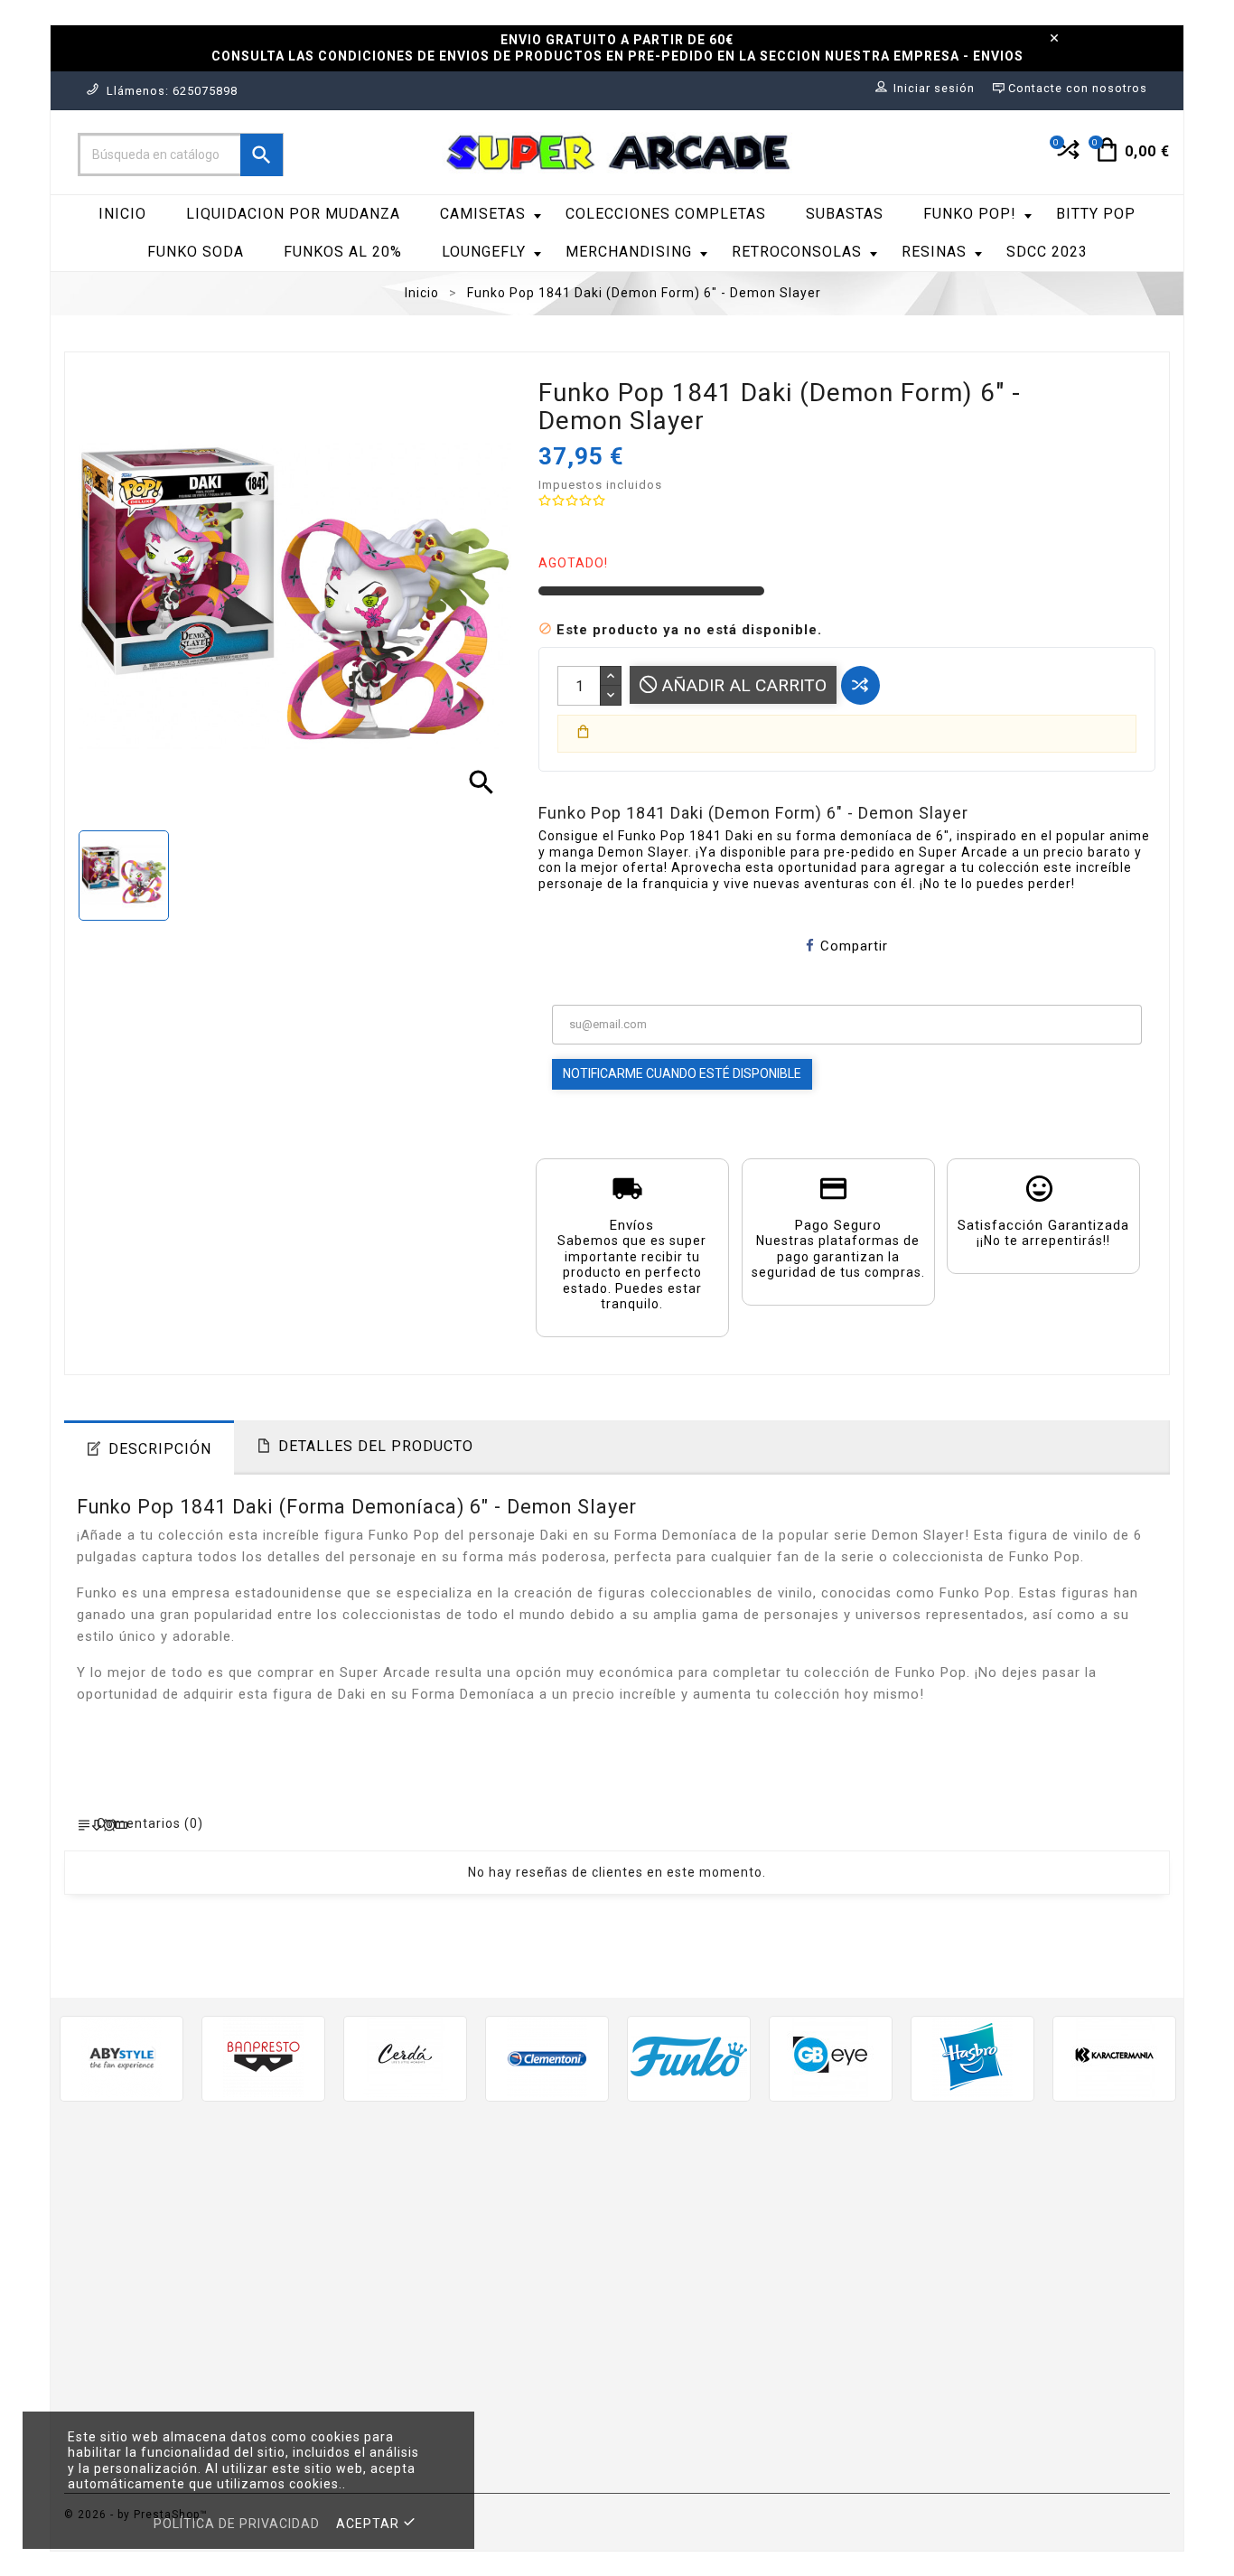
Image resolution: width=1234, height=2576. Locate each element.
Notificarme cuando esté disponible (682, 1073)
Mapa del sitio (678, 2434)
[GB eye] (831, 2057)
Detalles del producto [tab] (376, 1446)
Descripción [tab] (160, 1449)
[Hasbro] (972, 2057)
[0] (1066, 157)
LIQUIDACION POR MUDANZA (293, 214)
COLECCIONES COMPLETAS (666, 214)
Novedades (384, 2231)
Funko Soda (196, 252)
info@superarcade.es (238, 2348)
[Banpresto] (263, 2057)
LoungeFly (484, 252)
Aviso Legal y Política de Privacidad (750, 2231)
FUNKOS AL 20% (343, 252)
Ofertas (372, 2205)
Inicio (122, 214)
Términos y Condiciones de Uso (736, 2258)
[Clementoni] (547, 2057)
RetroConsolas (797, 252)
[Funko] (689, 2057)
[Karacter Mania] (1114, 2057)
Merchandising (629, 252)
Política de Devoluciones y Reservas (752, 2338)
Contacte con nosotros (709, 2407)
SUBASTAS (845, 214)
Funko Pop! (970, 214)
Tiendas (657, 2461)
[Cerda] (405, 2057)
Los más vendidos (407, 2258)
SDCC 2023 (1047, 252)
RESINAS (934, 252)
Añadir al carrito (742, 685)
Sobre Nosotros (684, 2285)
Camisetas (483, 214)
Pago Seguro (674, 2312)
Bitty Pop (1096, 214)
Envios (652, 2205)
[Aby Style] (122, 2057)
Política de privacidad (237, 2524)
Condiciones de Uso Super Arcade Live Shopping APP (745, 2373)
